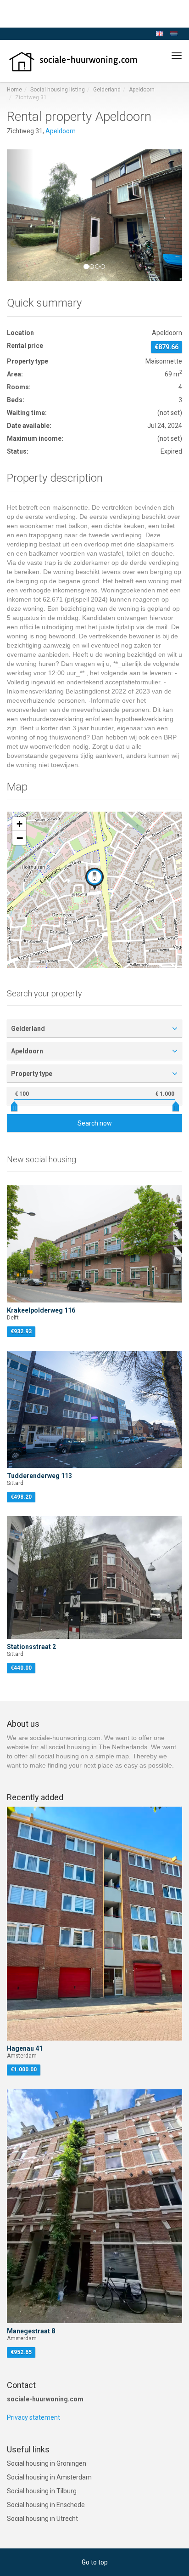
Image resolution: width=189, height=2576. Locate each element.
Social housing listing (58, 90)
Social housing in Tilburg (42, 2491)
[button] (20, 215)
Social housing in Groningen (47, 2463)
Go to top (95, 2562)
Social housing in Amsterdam (49, 2477)
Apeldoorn (142, 90)
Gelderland (107, 90)
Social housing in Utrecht (42, 2519)
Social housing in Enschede (46, 2505)
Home (14, 90)
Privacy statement (33, 2417)
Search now (95, 1123)
